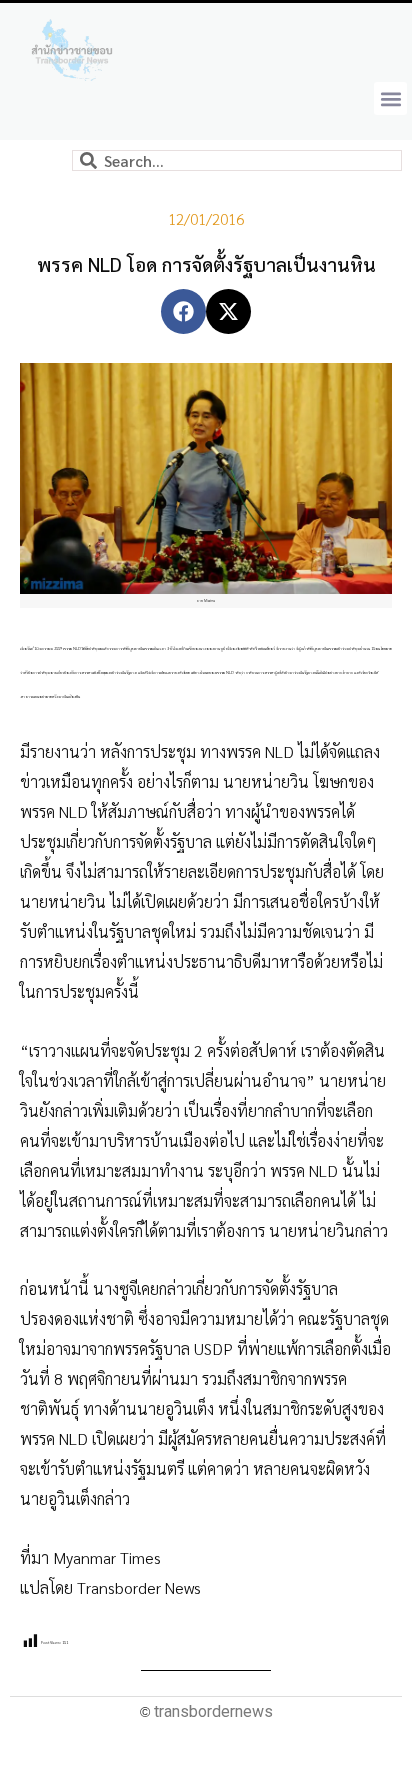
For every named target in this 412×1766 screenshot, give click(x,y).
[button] (390, 98)
